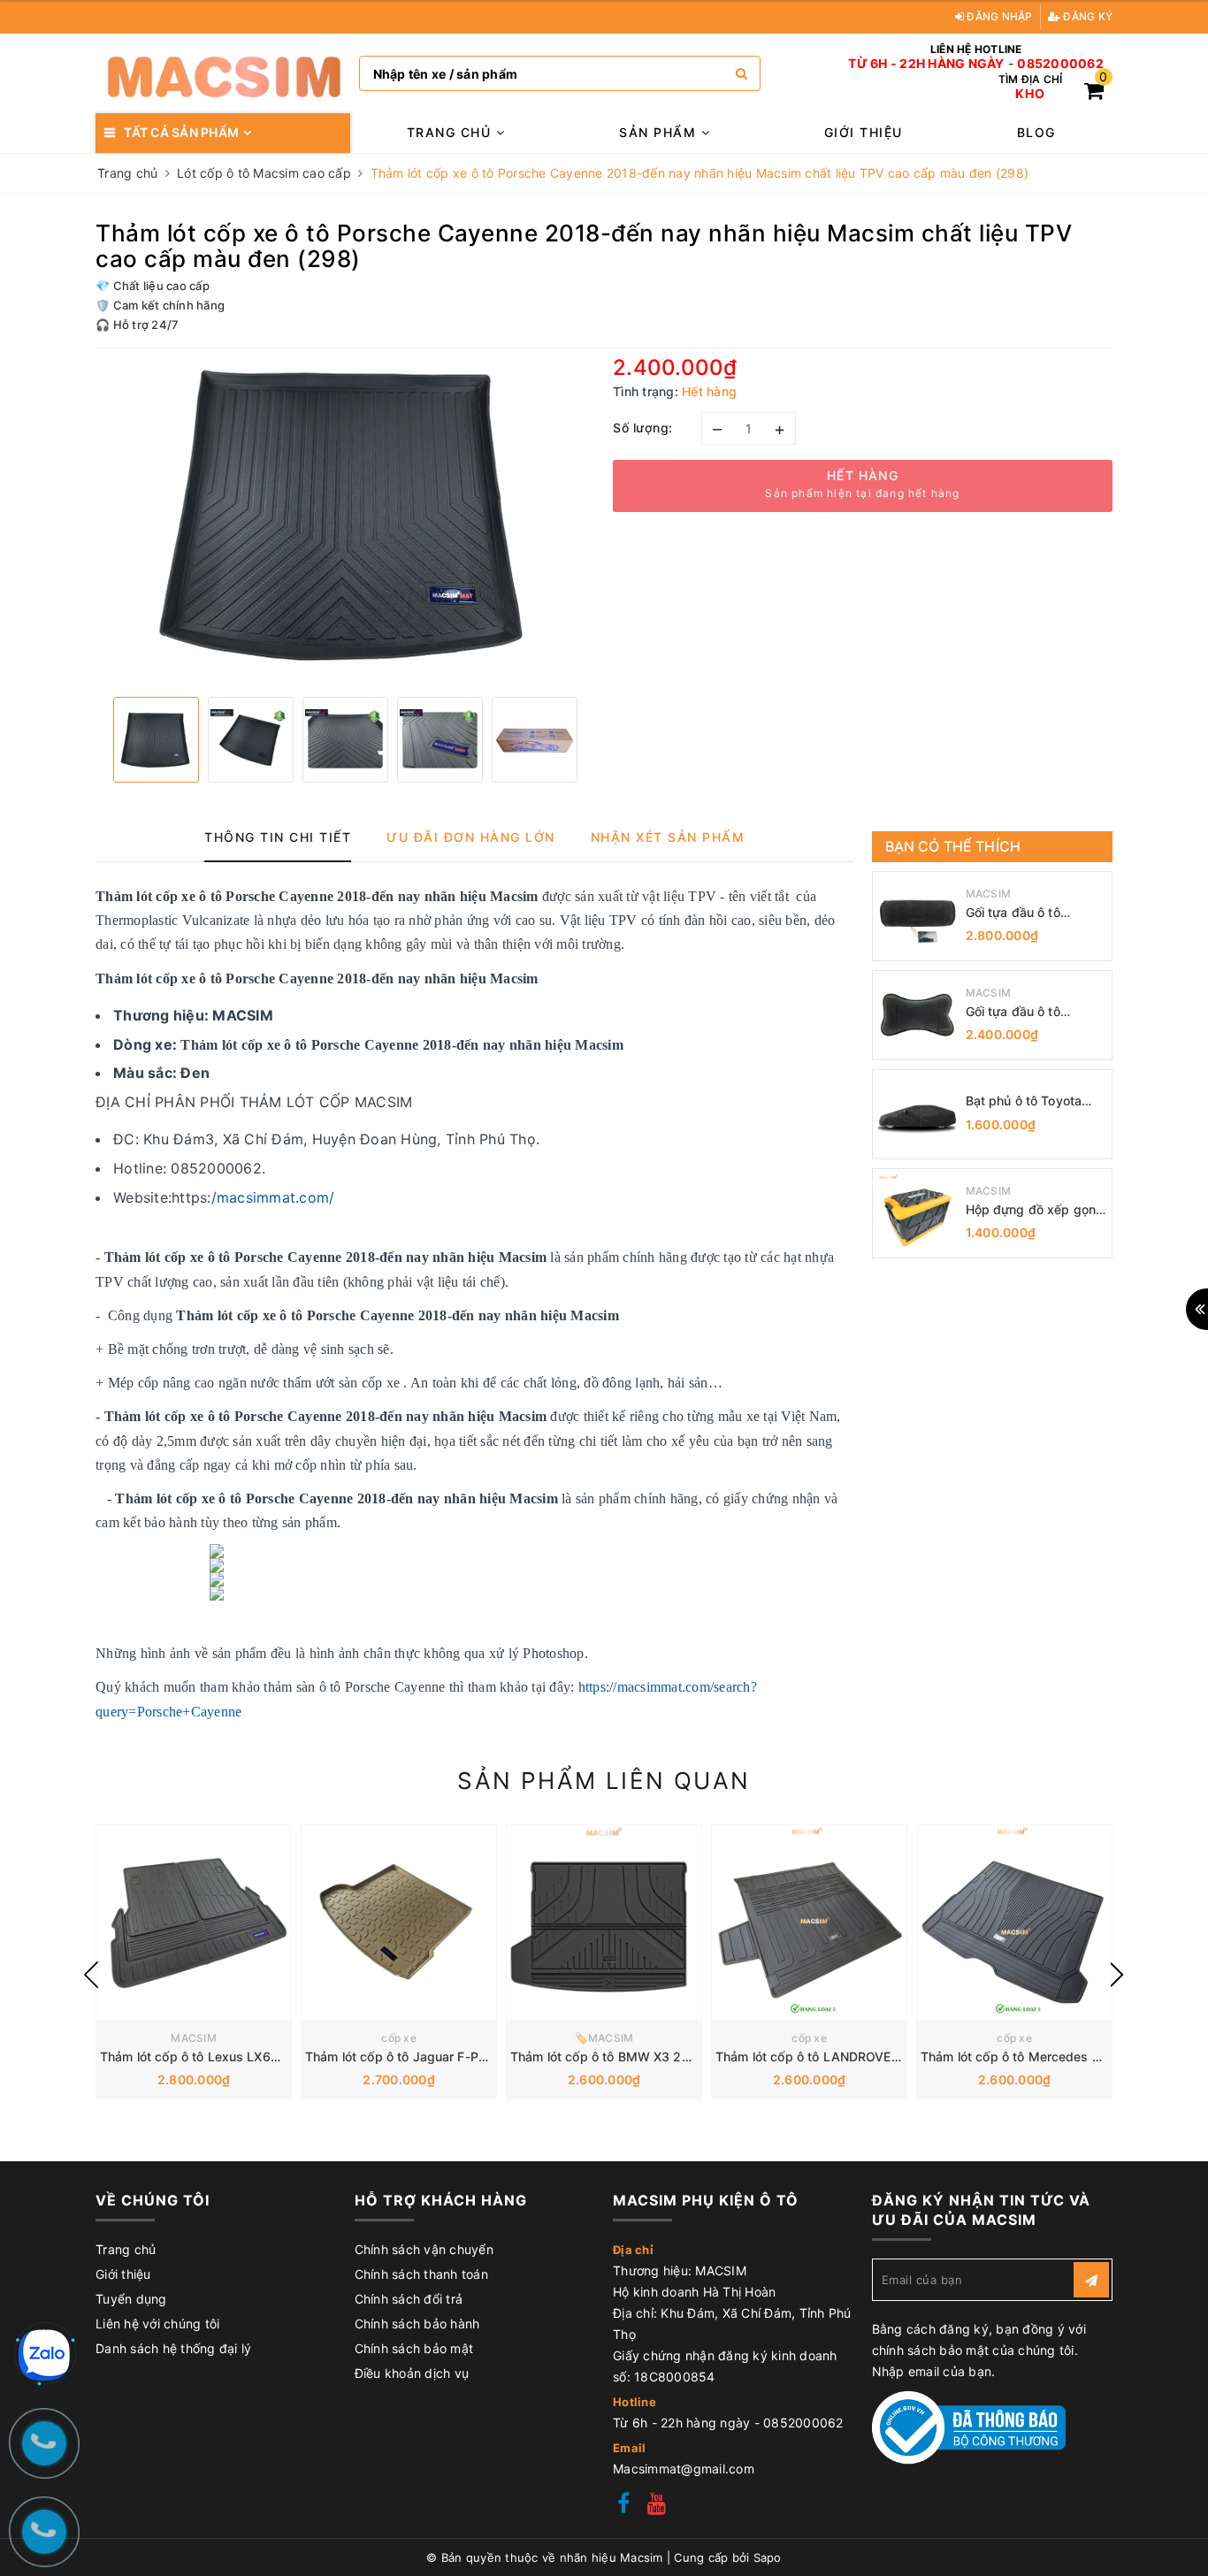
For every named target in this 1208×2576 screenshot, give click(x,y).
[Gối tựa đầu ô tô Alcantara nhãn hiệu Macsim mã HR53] (917, 916)
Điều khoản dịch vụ (412, 2373)
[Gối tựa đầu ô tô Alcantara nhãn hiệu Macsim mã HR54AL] (917, 1015)
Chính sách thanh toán (421, 2274)
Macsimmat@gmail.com (684, 2469)
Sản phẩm (660, 132)
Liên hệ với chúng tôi (157, 2324)
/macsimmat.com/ (273, 1197)
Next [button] (1117, 1975)
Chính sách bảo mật (414, 2348)
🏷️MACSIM (604, 2038)
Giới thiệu (864, 132)
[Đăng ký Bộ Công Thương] (969, 2426)
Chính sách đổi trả (409, 2299)
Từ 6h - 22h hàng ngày (926, 64)
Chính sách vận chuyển (424, 2249)
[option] (345, 516)
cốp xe (399, 2038)
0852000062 (1060, 64)
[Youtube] (657, 2506)
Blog (1036, 132)
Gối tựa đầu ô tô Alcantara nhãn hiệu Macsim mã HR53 (1025, 913)
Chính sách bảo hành (417, 2324)
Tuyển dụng (131, 2299)
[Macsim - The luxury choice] (223, 73)
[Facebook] (623, 2506)
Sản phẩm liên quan (604, 1781)
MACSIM (989, 894)
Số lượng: (643, 428)
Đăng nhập (998, 16)
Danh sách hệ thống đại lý (173, 2348)
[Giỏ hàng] (1094, 93)
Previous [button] (91, 1975)
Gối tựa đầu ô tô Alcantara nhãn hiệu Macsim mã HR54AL (1026, 1012)
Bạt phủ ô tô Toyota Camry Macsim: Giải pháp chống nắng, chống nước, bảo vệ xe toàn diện (1034, 1101)
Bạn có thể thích (953, 846)
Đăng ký (1086, 16)
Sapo (768, 2557)
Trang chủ (451, 132)
